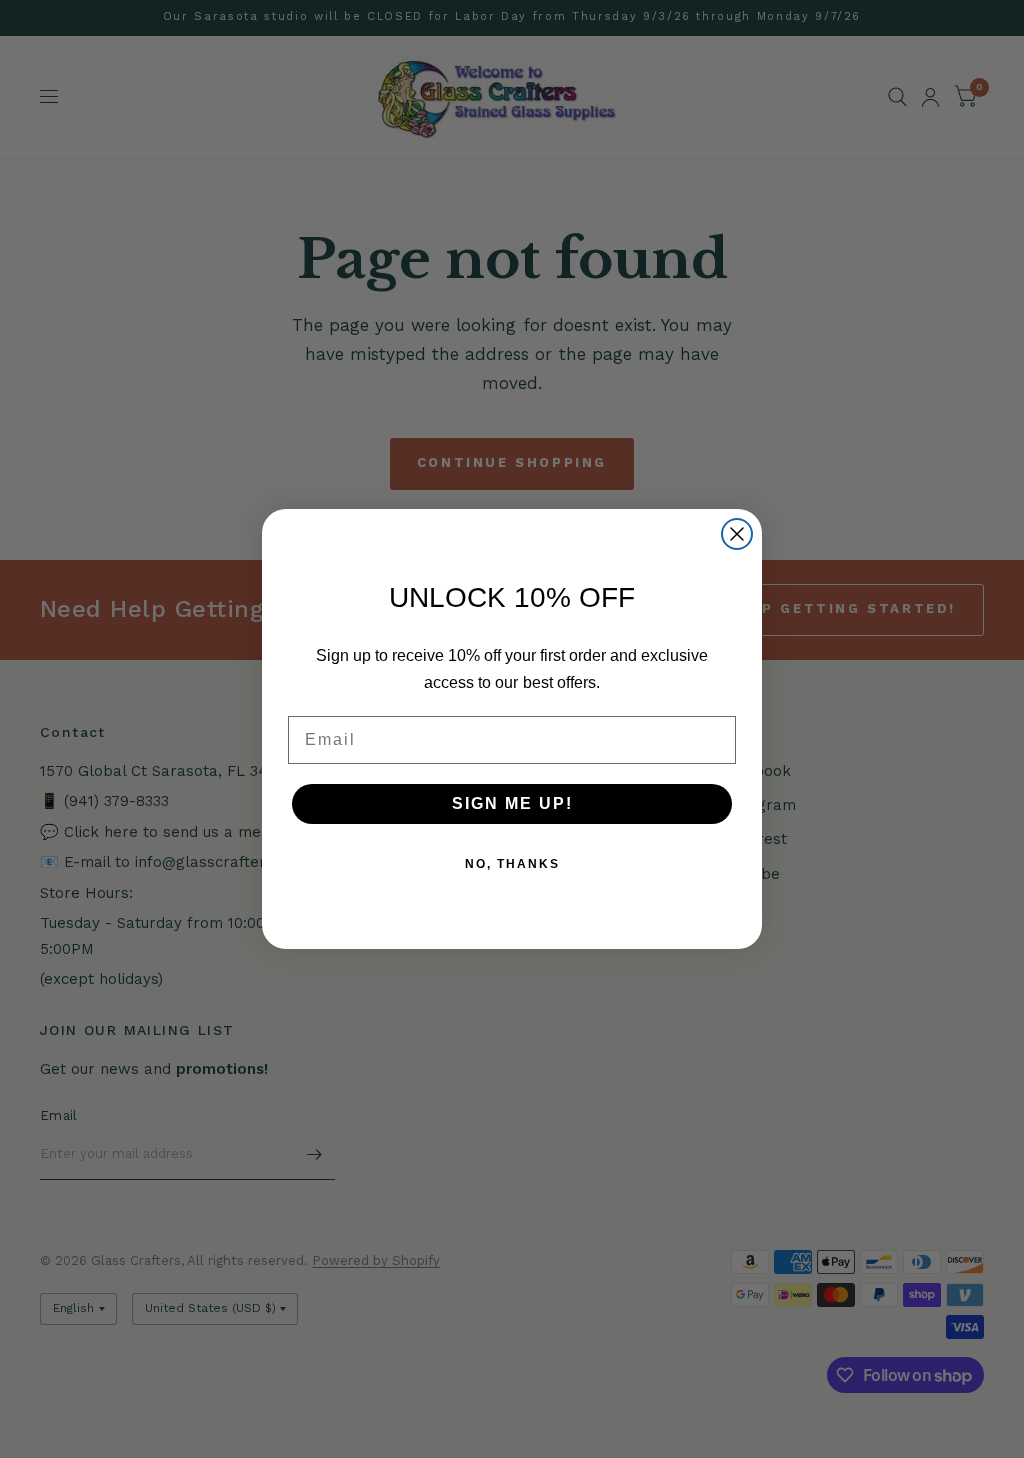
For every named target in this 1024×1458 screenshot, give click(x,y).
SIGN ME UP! (512, 803)
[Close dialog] (737, 534)
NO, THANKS (512, 864)
